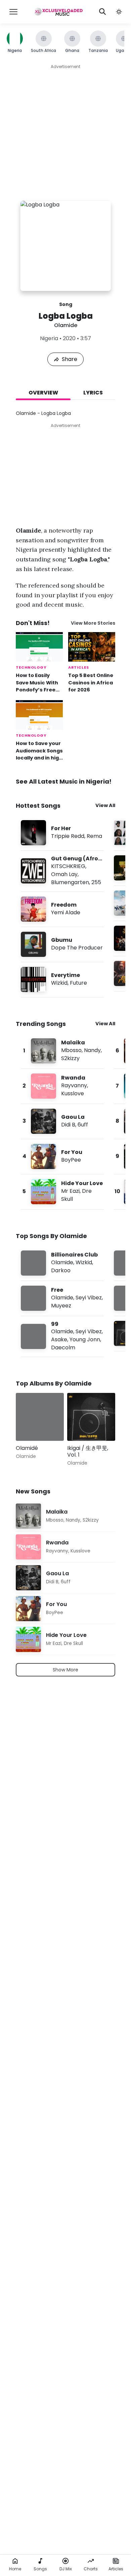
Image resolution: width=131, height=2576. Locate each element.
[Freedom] (62, 909)
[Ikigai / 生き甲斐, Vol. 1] (91, 1417)
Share (70, 359)
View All (105, 805)
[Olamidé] (40, 1417)
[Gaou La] (62, 1121)
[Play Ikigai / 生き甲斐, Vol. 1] (82, 1426)
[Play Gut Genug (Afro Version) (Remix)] (34, 871)
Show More (65, 1670)
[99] (62, 1336)
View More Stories (93, 623)
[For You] (62, 1156)
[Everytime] (62, 979)
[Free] (62, 1298)
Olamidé (27, 1448)
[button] (119, 12)
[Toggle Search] (102, 12)
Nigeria (49, 338)
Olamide (66, 325)
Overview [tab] (43, 393)
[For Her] (62, 833)
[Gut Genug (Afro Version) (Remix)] (62, 871)
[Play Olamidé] (31, 1426)
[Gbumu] (62, 944)
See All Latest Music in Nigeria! (64, 781)
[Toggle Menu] (13, 12)
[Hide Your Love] (62, 1192)
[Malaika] (62, 1051)
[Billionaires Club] (62, 1263)
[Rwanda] (62, 1086)
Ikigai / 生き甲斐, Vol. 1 (88, 1451)
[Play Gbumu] (34, 944)
